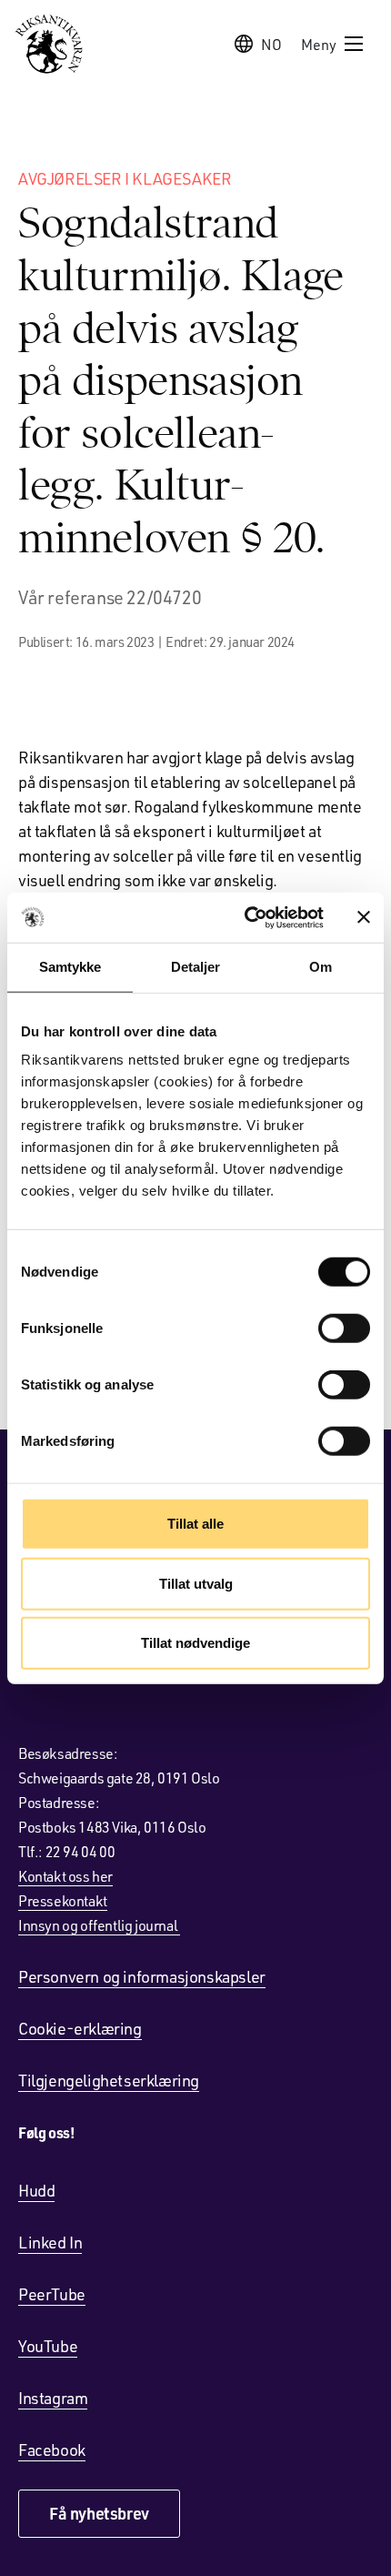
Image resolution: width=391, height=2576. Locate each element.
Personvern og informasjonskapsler (142, 1976)
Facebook (52, 2450)
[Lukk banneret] (364, 917)
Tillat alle (195, 1524)
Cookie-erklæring (80, 2028)
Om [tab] (321, 967)
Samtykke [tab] (70, 967)
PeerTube (52, 2294)
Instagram (53, 2398)
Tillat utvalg (196, 1583)
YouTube (48, 2346)
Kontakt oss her (65, 1876)
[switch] (344, 1328)
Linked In (50, 2242)
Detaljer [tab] (196, 967)
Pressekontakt (63, 1900)
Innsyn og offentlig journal (99, 1925)
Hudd (36, 2190)
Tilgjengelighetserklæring (109, 2080)
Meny (319, 44)
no (271, 44)
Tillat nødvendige (195, 1643)
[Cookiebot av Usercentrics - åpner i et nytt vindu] (246, 917)
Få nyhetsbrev (99, 2513)
